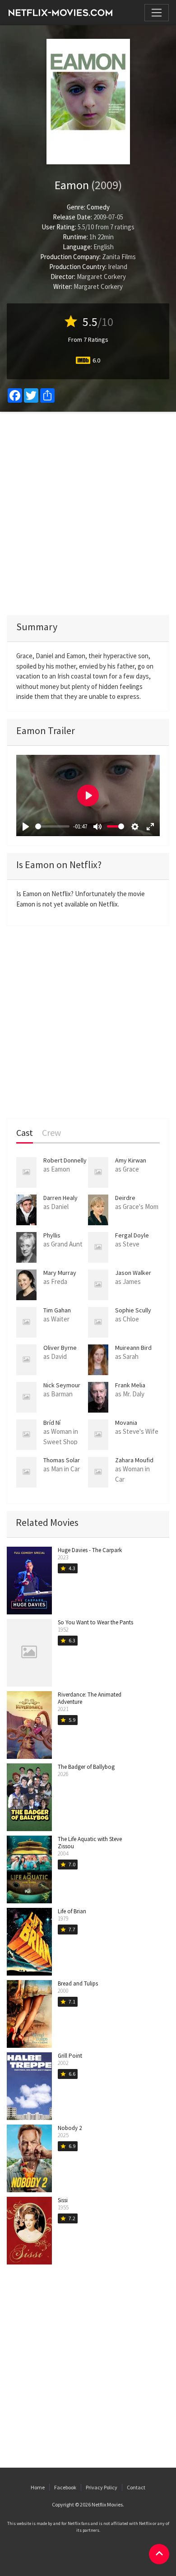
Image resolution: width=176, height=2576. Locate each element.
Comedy (98, 207)
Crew (51, 1133)
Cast (25, 1133)
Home (38, 2487)
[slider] (52, 826)
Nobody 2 (70, 2128)
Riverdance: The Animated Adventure (90, 1698)
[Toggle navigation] (157, 13)
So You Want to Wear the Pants (95, 1622)
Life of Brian (72, 1911)
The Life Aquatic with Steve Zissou (90, 1843)
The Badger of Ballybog (86, 1767)
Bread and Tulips (78, 1983)
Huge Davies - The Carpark (90, 1550)
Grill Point (70, 2056)
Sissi (63, 2200)
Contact (136, 2487)
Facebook (65, 2487)
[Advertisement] (88, 513)
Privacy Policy (102, 2487)
